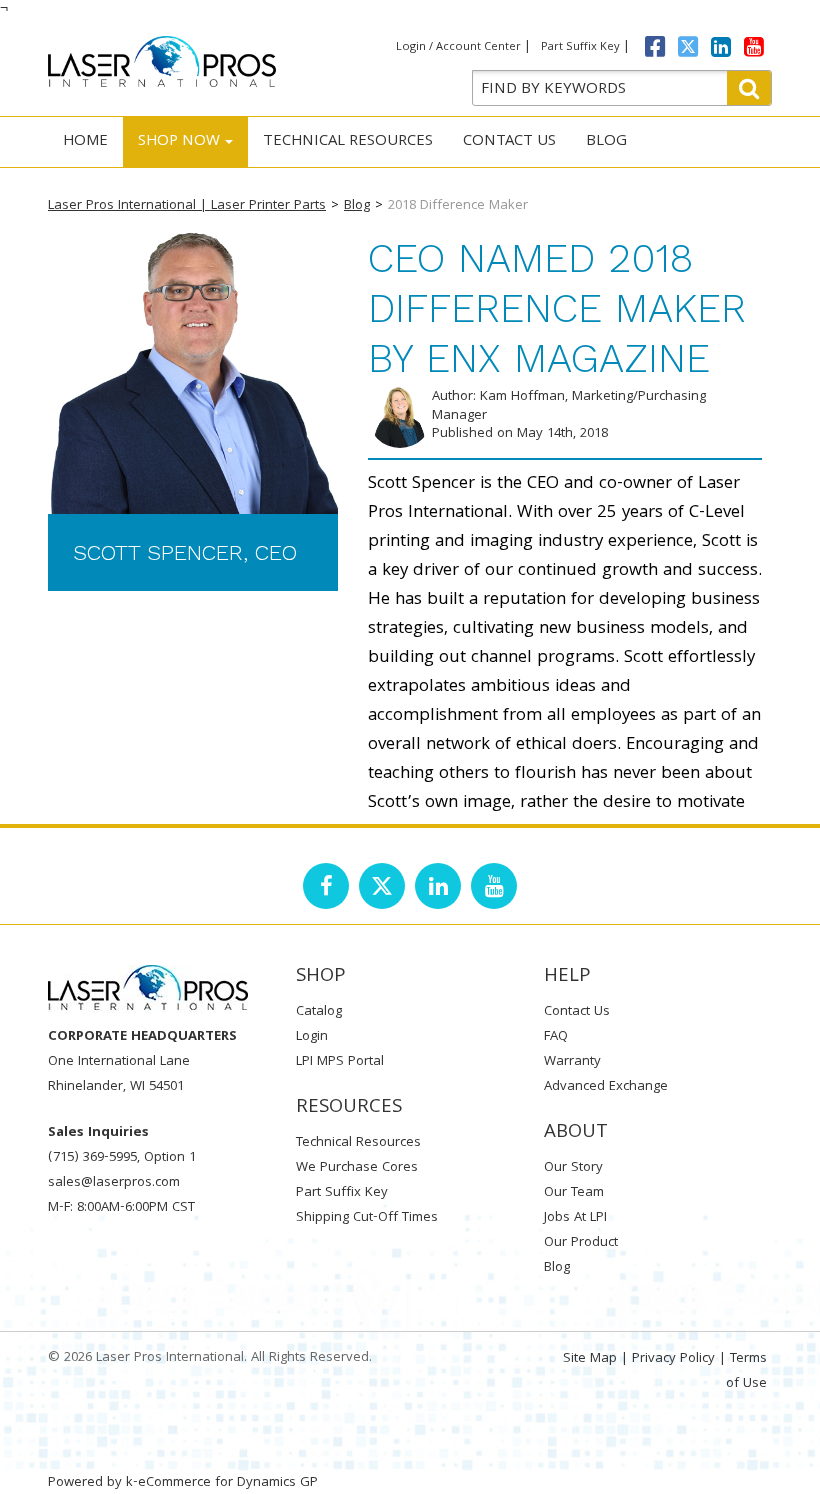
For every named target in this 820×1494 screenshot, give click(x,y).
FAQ (556, 1037)
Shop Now (179, 142)
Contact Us (509, 142)
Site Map (590, 1359)
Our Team (574, 1193)
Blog (606, 142)
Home (85, 142)
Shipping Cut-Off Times (367, 1218)
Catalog (319, 1012)
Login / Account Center (458, 47)
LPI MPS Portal (340, 1062)
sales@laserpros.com (114, 1183)
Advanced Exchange (606, 1087)
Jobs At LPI (575, 1218)
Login (312, 1037)
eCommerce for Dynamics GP (228, 1483)
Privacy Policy (673, 1359)
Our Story (573, 1168)
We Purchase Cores (357, 1168)
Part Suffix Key (580, 47)
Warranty (572, 1062)
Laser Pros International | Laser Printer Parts (187, 206)
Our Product (581, 1243)
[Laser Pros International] (162, 61)
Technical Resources (348, 142)
